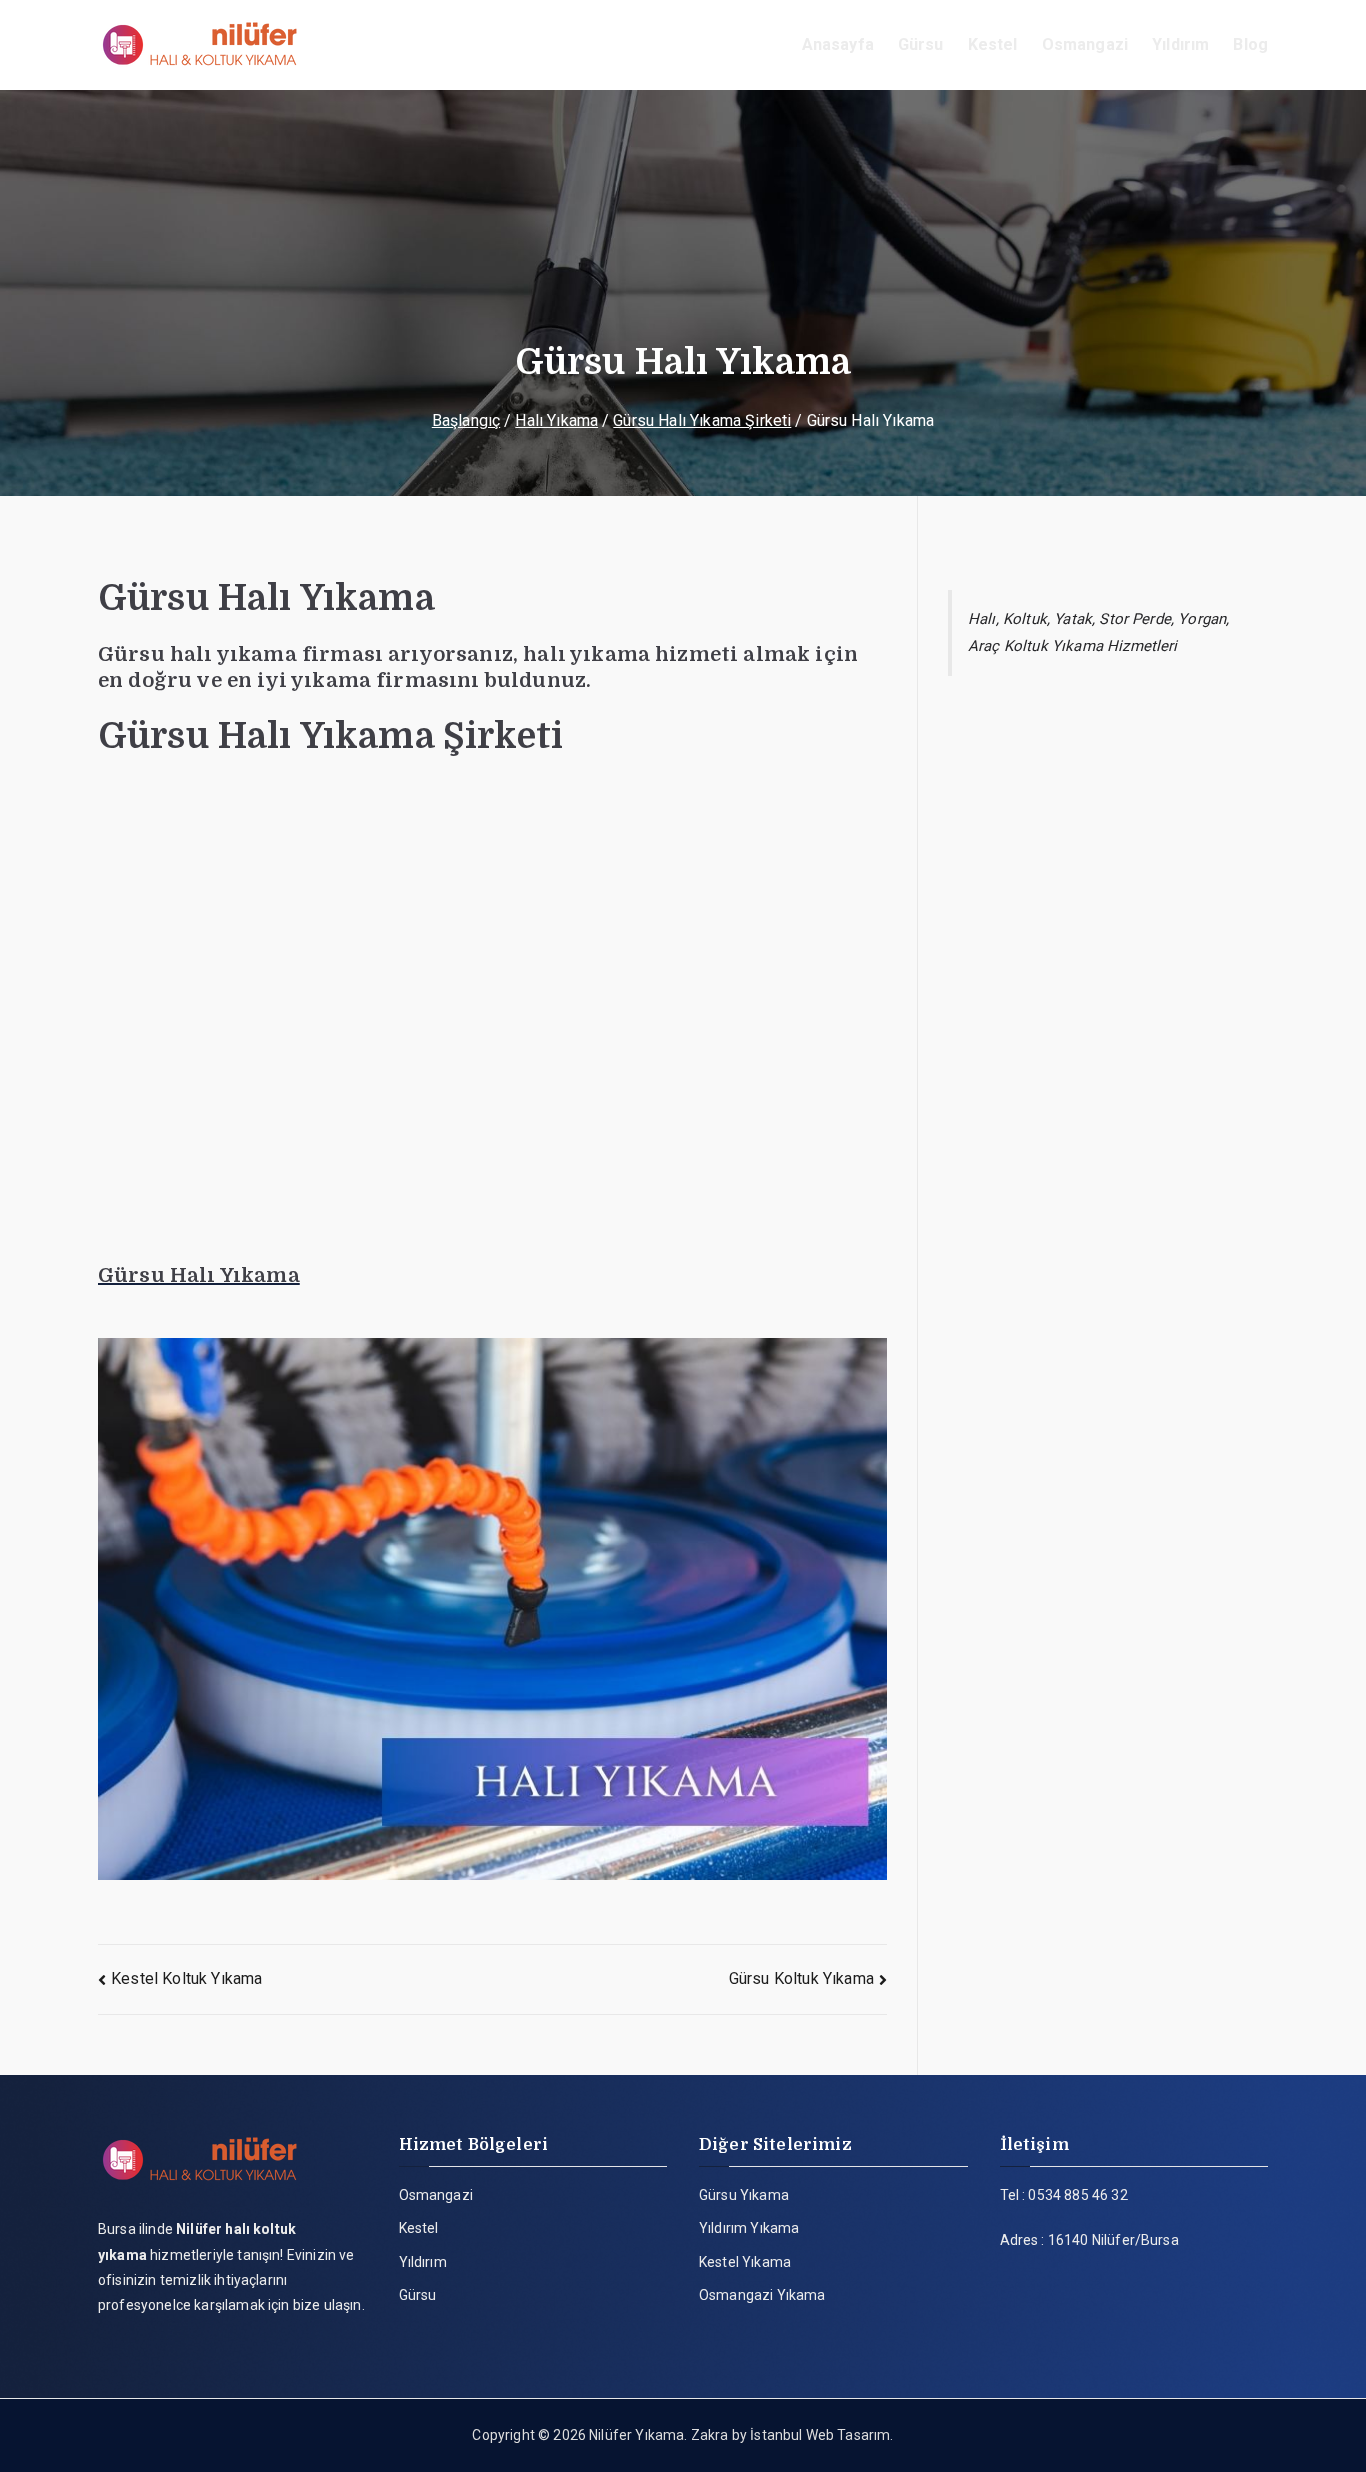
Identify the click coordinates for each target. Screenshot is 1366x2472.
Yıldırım (1180, 44)
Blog (1250, 44)
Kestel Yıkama (745, 2262)
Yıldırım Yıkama (749, 2228)
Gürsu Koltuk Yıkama (801, 1978)
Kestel (993, 44)
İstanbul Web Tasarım (820, 2435)
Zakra (710, 2435)
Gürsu (921, 44)
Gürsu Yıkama (744, 2195)
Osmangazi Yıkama (762, 2295)
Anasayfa (838, 44)
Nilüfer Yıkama (636, 2435)
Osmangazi (1085, 44)
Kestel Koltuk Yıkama (186, 1978)
